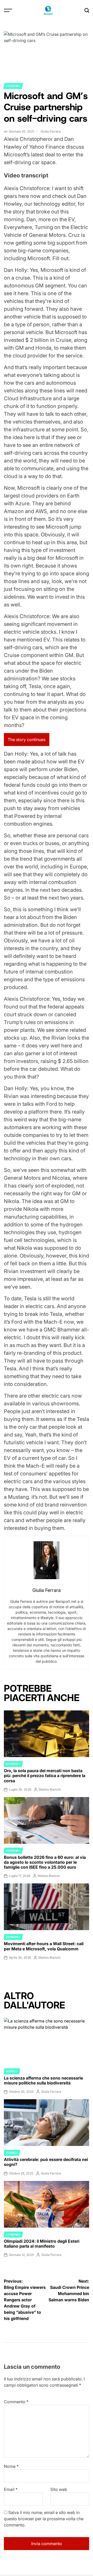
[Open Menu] (8, 10)
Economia (13, 86)
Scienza (12, 2071)
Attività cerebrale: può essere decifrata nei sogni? (46, 2162)
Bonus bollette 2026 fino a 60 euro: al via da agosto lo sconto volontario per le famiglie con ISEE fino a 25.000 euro (45, 1862)
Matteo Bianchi (50, 1789)
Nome (11, 2466)
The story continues (27, 740)
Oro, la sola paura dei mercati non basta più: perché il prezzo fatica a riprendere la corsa (45, 1776)
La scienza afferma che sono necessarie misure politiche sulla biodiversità (43, 2080)
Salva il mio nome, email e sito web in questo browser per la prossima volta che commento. (44, 2519)
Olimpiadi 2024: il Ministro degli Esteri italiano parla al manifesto (42, 2244)
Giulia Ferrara (51, 131)
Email (11, 2489)
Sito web (59, 2489)
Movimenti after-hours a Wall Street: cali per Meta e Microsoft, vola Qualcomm (44, 1946)
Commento (16, 2402)
